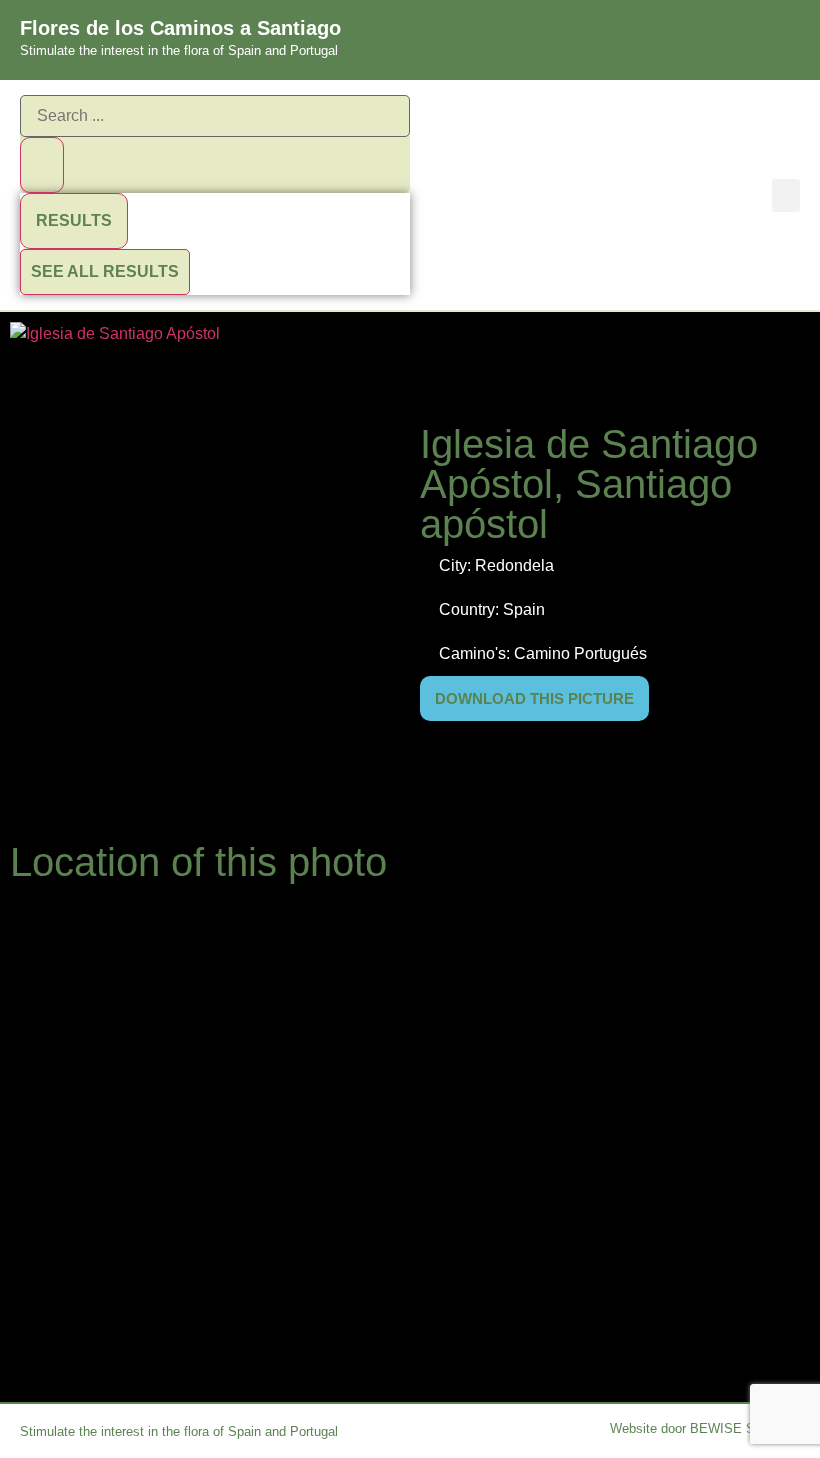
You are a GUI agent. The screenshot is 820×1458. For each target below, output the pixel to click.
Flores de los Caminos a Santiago (180, 28)
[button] (786, 195)
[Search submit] (42, 165)
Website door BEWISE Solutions (705, 1428)
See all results (105, 271)
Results (74, 220)
